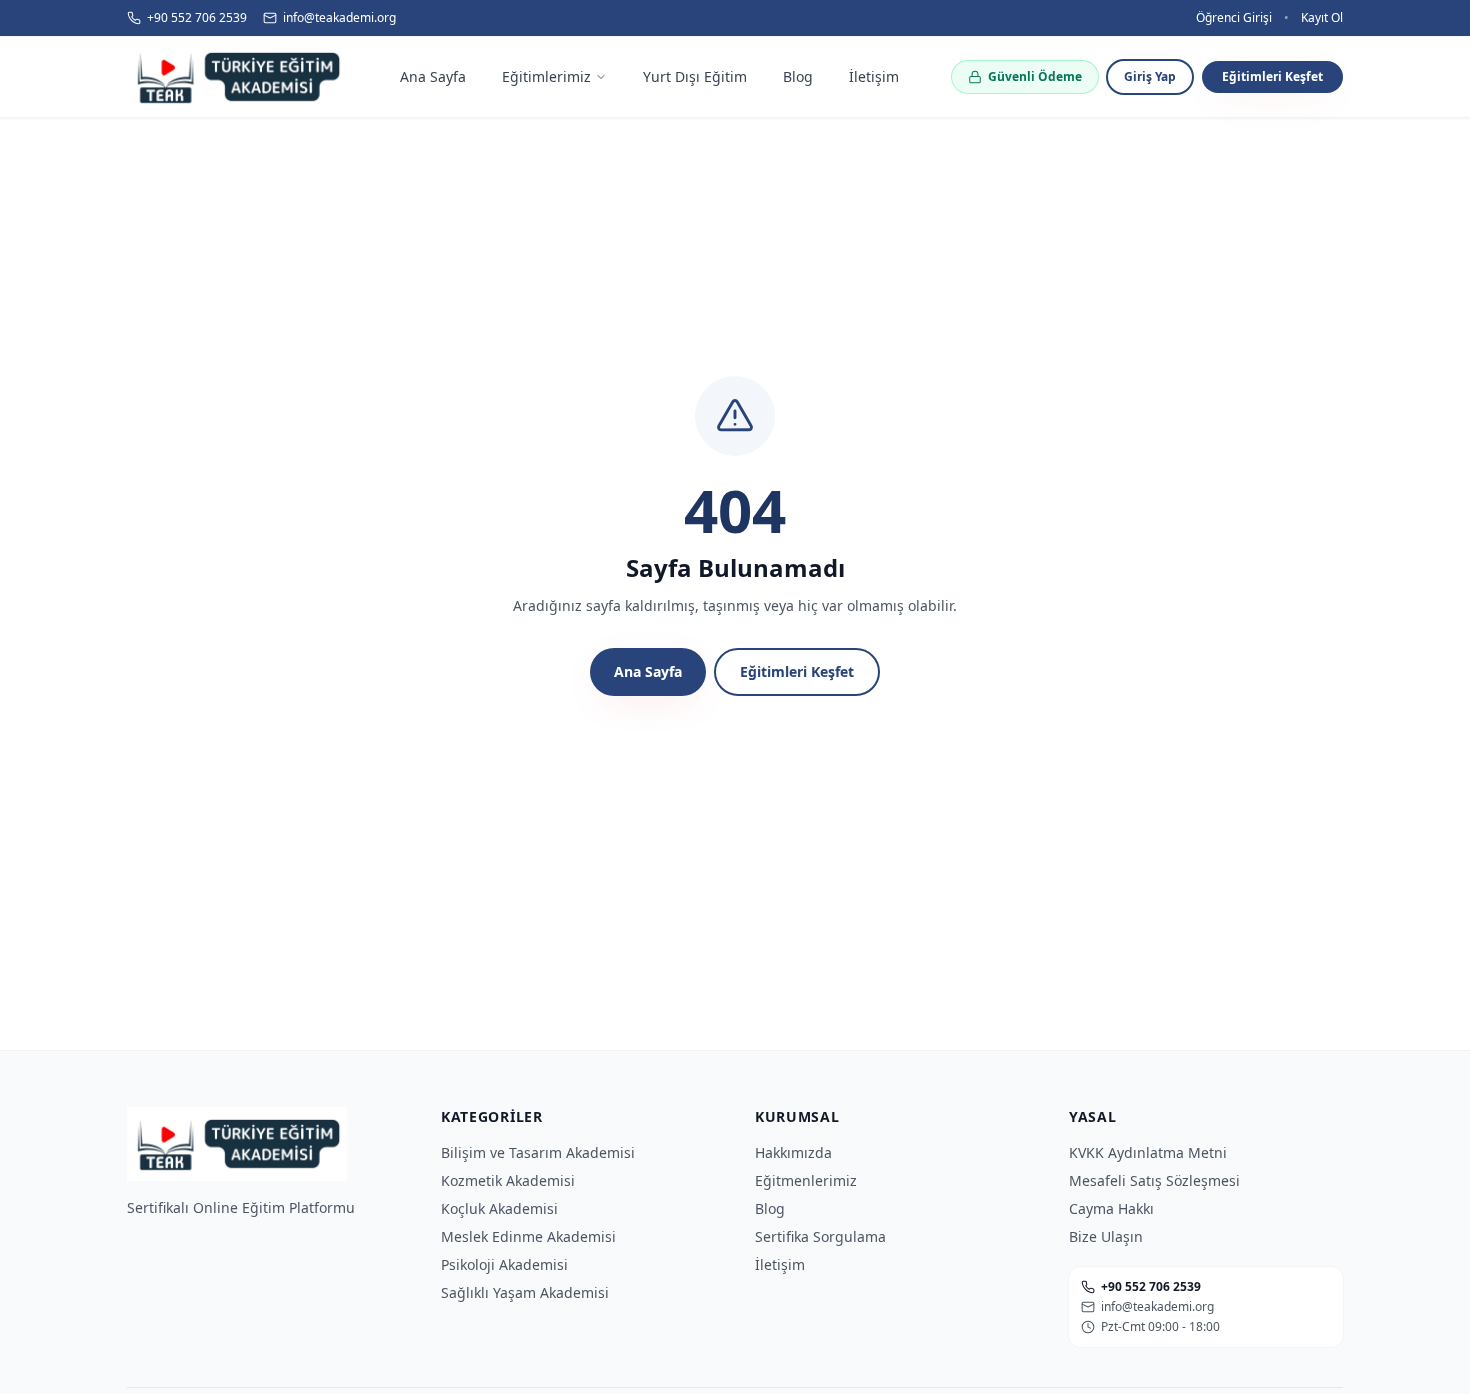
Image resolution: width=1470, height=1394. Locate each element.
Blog (770, 1208)
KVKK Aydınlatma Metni (1148, 1152)
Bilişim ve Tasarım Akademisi (538, 1152)
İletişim (780, 1264)
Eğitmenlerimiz (806, 1180)
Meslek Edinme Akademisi (528, 1236)
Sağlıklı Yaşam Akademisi (525, 1292)
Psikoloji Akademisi (504, 1264)
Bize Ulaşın (1106, 1236)
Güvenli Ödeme (1035, 76)
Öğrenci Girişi (1234, 18)
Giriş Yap (1150, 76)
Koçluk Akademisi (499, 1208)
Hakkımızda (793, 1152)
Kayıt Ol (1322, 18)
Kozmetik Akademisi (508, 1180)
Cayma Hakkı (1111, 1208)
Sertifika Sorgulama (820, 1236)
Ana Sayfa (648, 671)
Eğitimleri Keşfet (1272, 76)
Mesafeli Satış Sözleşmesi (1154, 1180)
